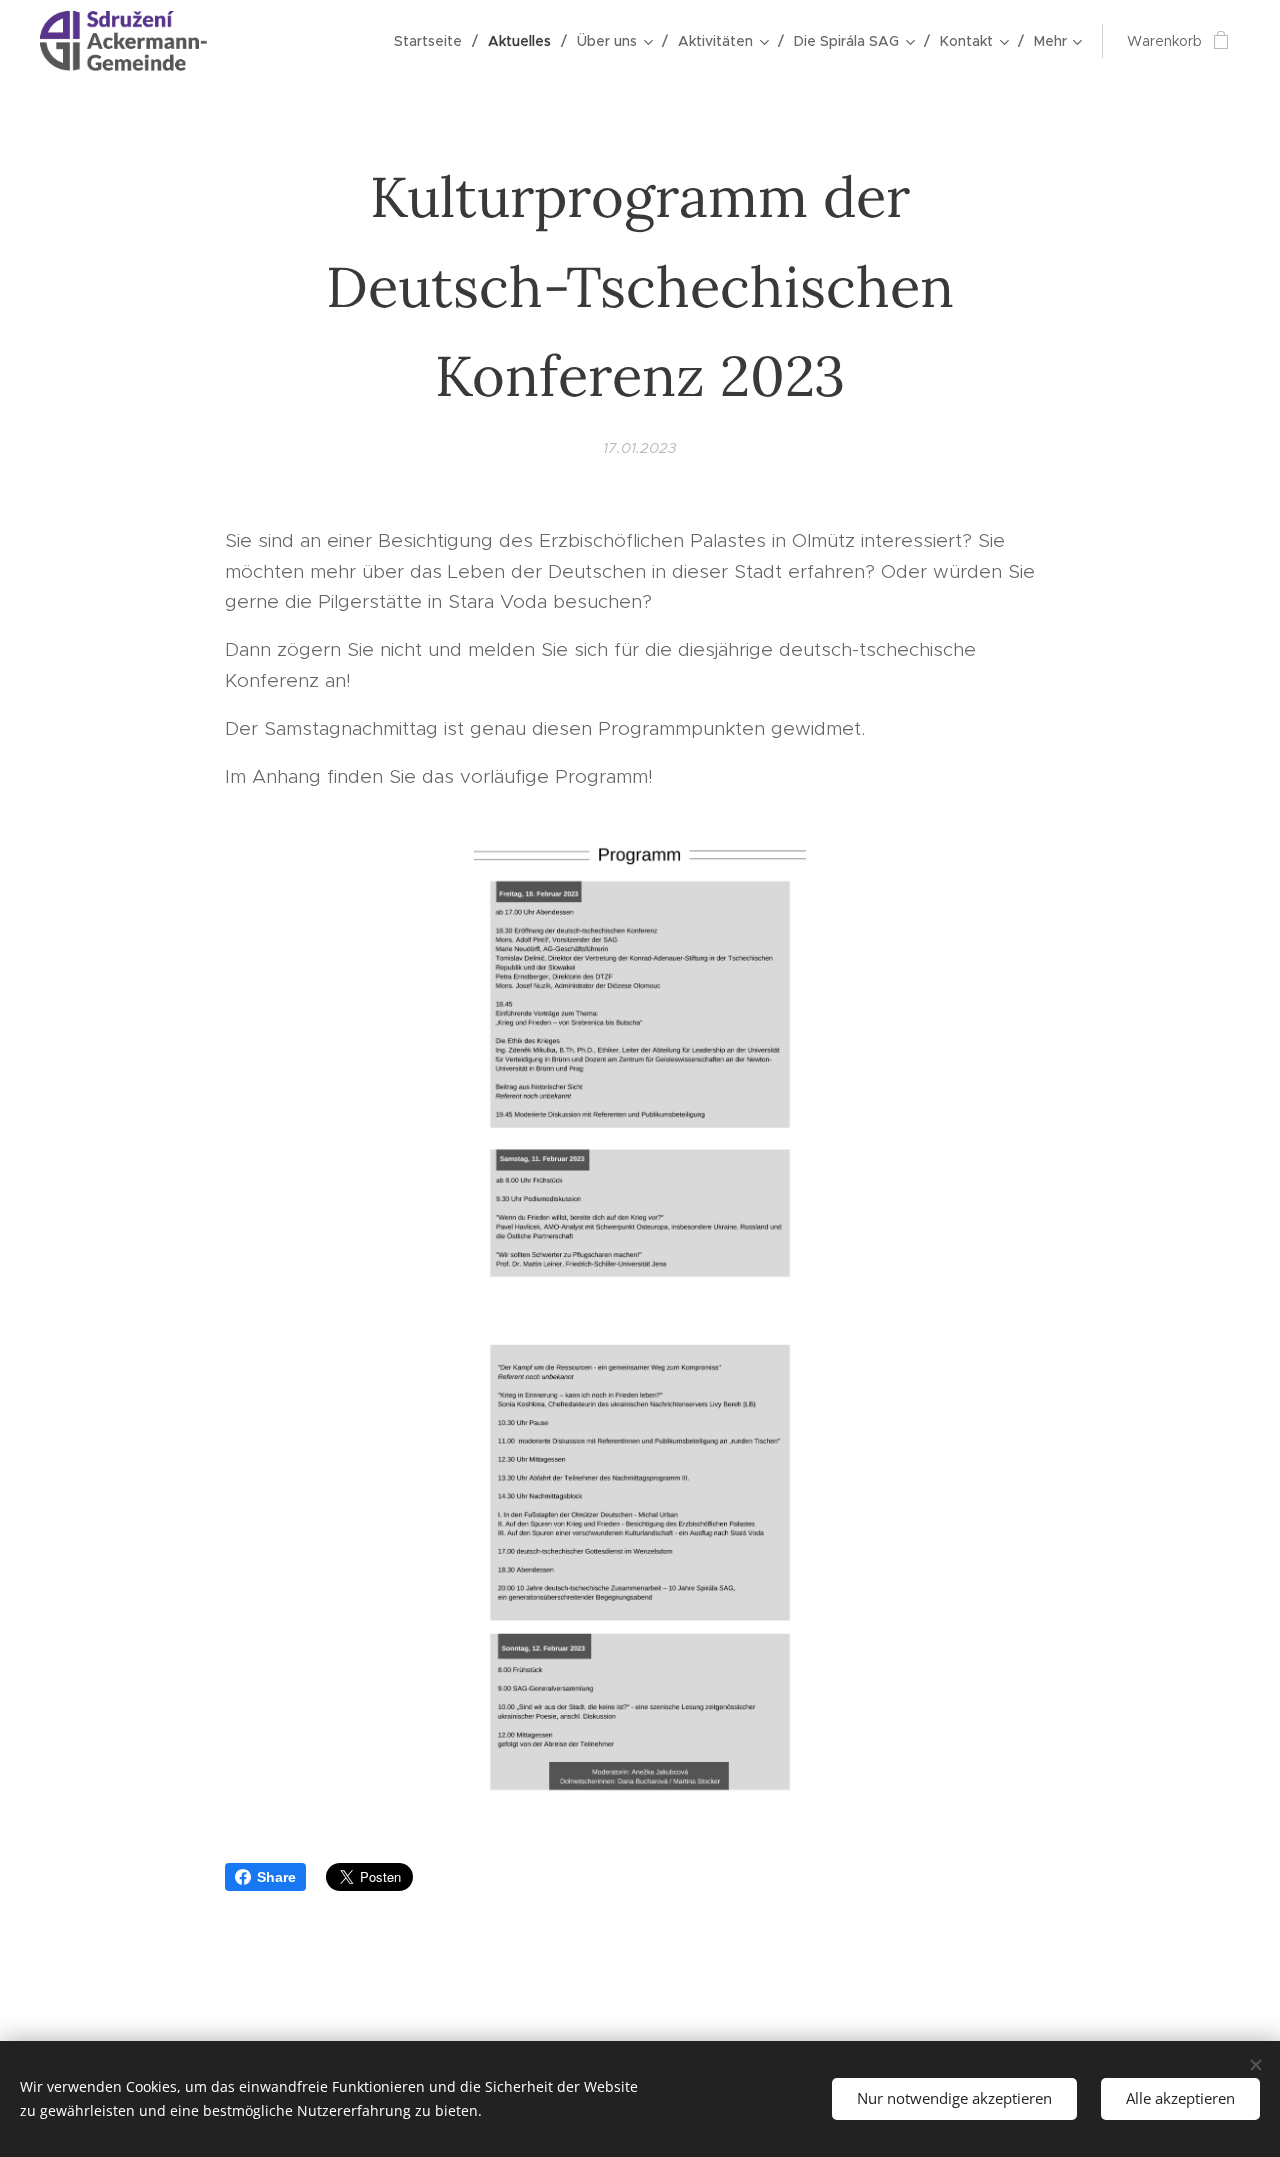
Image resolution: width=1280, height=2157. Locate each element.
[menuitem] (433, 41)
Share (276, 1877)
